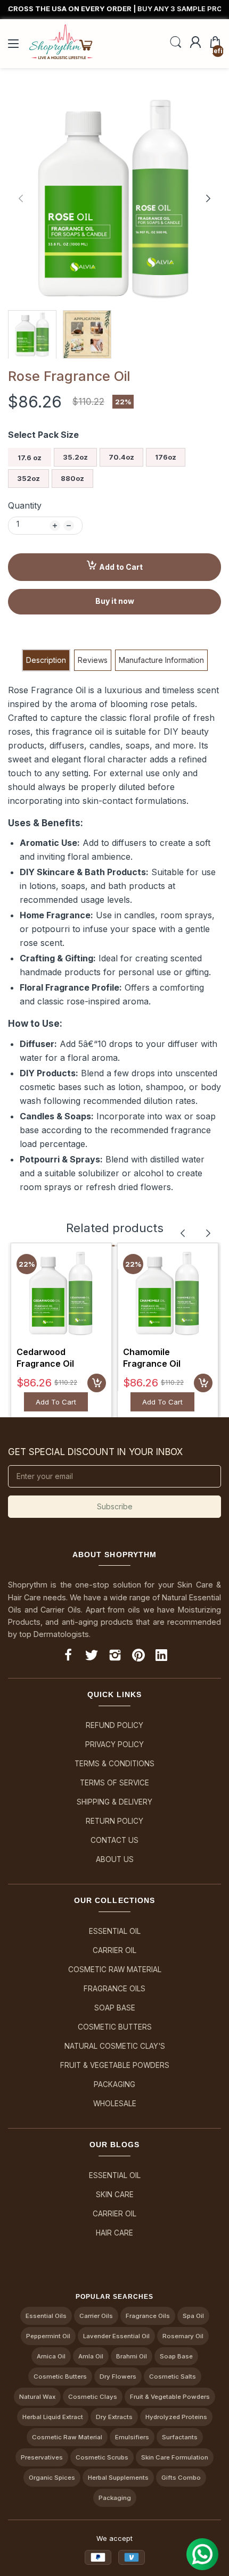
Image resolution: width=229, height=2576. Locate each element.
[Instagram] (115, 1657)
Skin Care (115, 2195)
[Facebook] (68, 1657)
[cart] (97, 1383)
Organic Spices (52, 2478)
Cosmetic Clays (93, 2397)
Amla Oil (91, 2356)
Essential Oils (46, 2316)
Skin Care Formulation (175, 2457)
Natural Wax (37, 2397)
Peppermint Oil (48, 2336)
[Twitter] (92, 1657)
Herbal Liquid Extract (53, 2417)
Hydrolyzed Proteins (176, 2417)
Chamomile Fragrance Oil (152, 1358)
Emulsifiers (132, 2437)
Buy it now (115, 601)
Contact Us (114, 1840)
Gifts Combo (181, 2478)
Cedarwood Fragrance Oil (45, 1358)
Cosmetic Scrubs (102, 2457)
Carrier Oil (114, 1950)
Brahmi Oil (132, 2356)
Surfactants (180, 2437)
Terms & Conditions (114, 1764)
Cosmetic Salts (173, 2376)
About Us (115, 1859)
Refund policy (114, 1725)
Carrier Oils (96, 2316)
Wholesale (115, 2104)
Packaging (114, 2084)
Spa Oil (193, 2316)
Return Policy (114, 1821)
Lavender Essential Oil (116, 2336)
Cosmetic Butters (115, 2027)
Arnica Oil (51, 2356)
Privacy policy (114, 1744)
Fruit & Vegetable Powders (115, 2065)
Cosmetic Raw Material (115, 1970)
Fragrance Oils (114, 1989)
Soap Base (115, 2008)
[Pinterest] (138, 1657)
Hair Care (114, 2233)
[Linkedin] (161, 1657)
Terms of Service (114, 1783)
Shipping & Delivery (114, 1802)
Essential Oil (115, 1931)
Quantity (25, 505)
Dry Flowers (118, 2376)
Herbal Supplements (118, 2478)
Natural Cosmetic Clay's (115, 2046)
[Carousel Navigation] (195, 1233)
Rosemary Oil (183, 2336)
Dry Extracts (114, 2417)
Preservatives (42, 2457)
